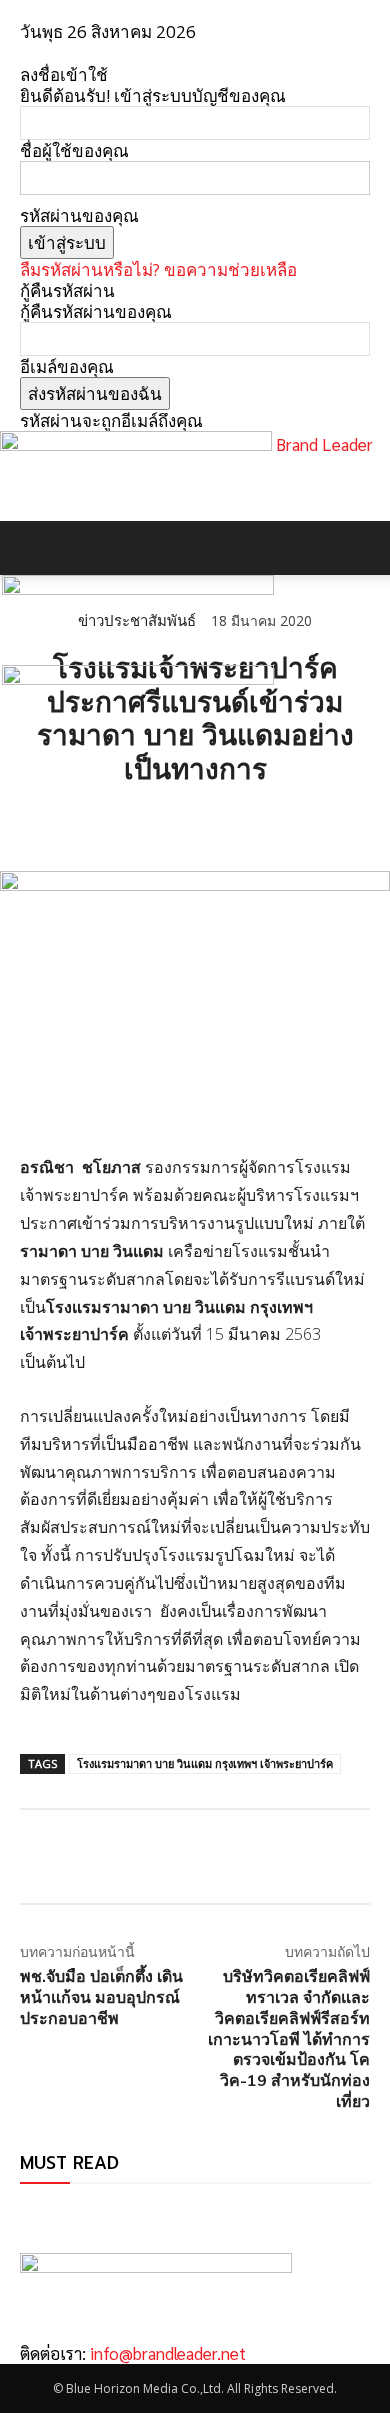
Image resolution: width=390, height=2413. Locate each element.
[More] (271, 821)
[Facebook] (40, 821)
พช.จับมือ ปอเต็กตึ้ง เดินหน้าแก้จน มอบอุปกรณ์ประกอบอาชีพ (101, 1997)
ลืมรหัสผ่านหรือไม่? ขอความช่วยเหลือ (158, 269)
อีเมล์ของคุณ (67, 366)
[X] (86, 821)
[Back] (26, 53)
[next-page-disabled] (39, 2214)
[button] (34, 548)
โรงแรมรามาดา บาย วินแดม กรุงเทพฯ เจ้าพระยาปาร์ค (205, 1763)
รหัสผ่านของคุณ (79, 215)
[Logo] (138, 588)
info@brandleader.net (168, 2353)
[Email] (178, 821)
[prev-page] (26, 2214)
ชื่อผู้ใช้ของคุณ (74, 150)
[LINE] (132, 821)
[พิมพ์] (224, 821)
